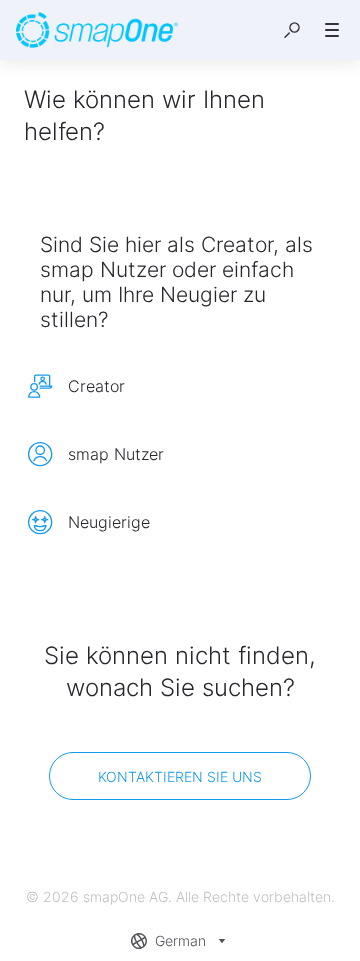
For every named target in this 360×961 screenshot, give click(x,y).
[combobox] (180, 941)
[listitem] (180, 386)
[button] (292, 30)
